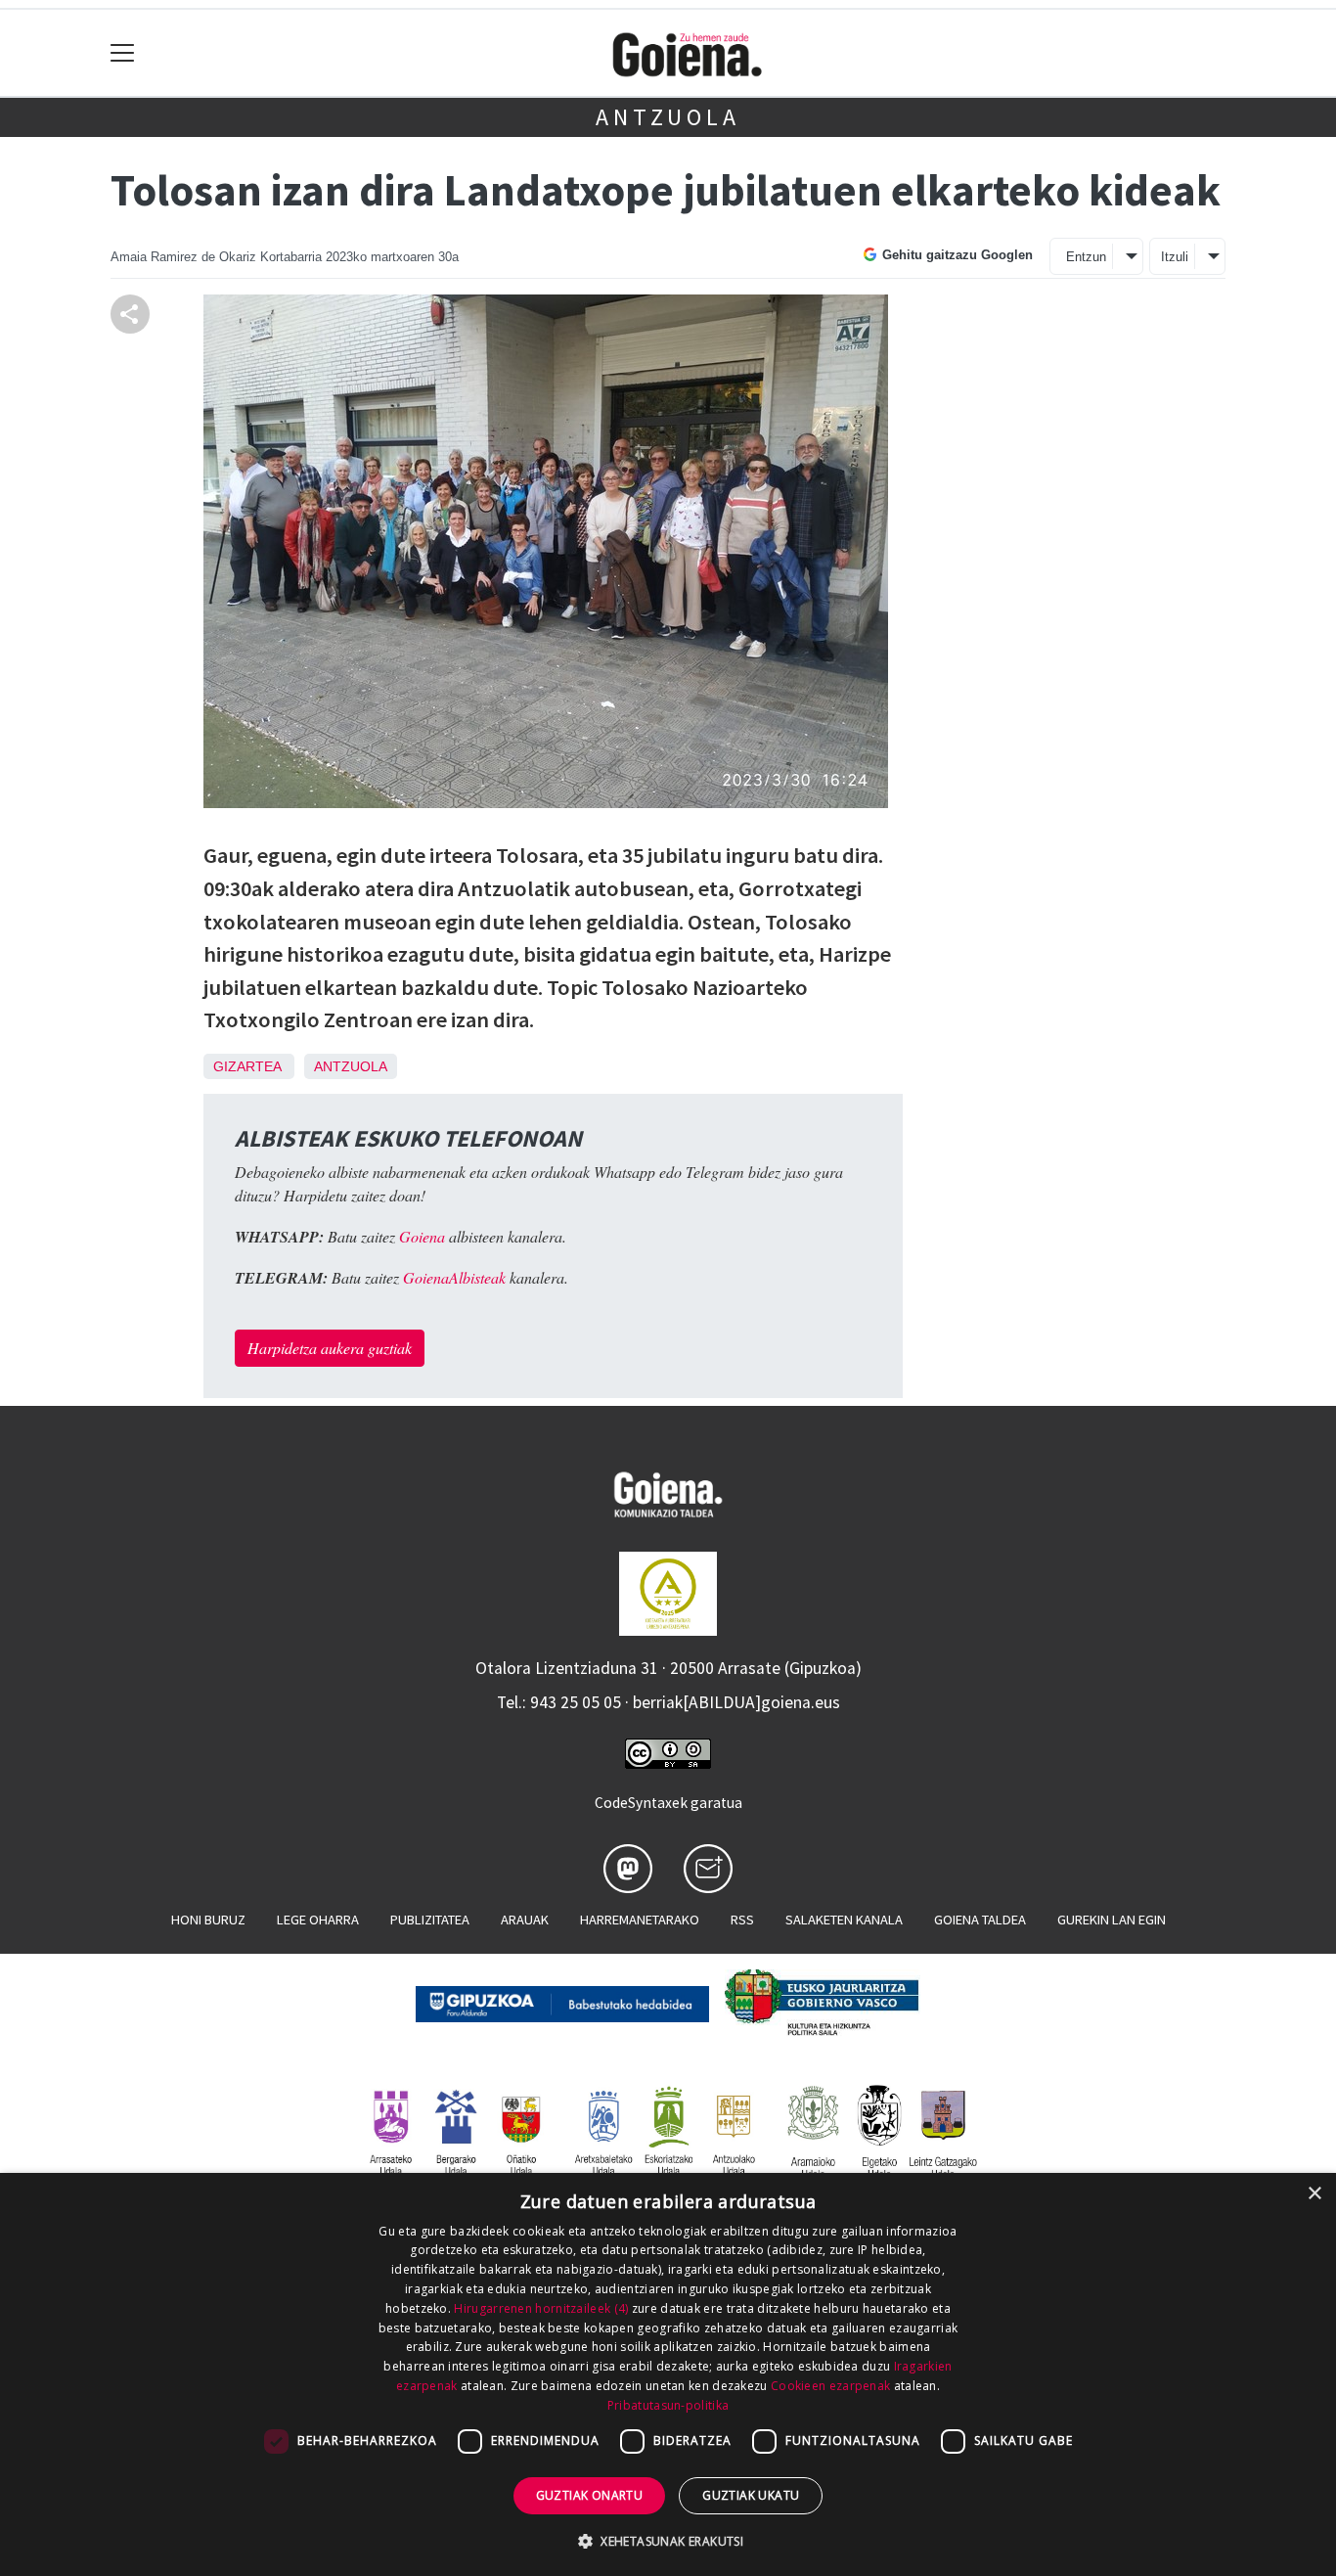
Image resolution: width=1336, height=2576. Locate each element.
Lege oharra (318, 1920)
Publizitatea (430, 1920)
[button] (668, 2541)
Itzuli (1175, 257)
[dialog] (668, 2374)
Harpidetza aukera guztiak (330, 1348)
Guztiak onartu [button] (590, 2495)
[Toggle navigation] (123, 53)
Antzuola (668, 117)
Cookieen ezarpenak (830, 2386)
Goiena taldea (980, 1920)
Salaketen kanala (844, 1920)
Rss (742, 1920)
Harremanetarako (640, 1920)
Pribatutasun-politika (668, 2405)
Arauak (525, 1920)
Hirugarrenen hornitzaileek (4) (541, 2308)
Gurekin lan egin (1112, 1920)
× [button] (1314, 2194)
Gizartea (247, 1066)
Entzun (1086, 257)
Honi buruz (208, 1920)
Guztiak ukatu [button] (751, 2495)
